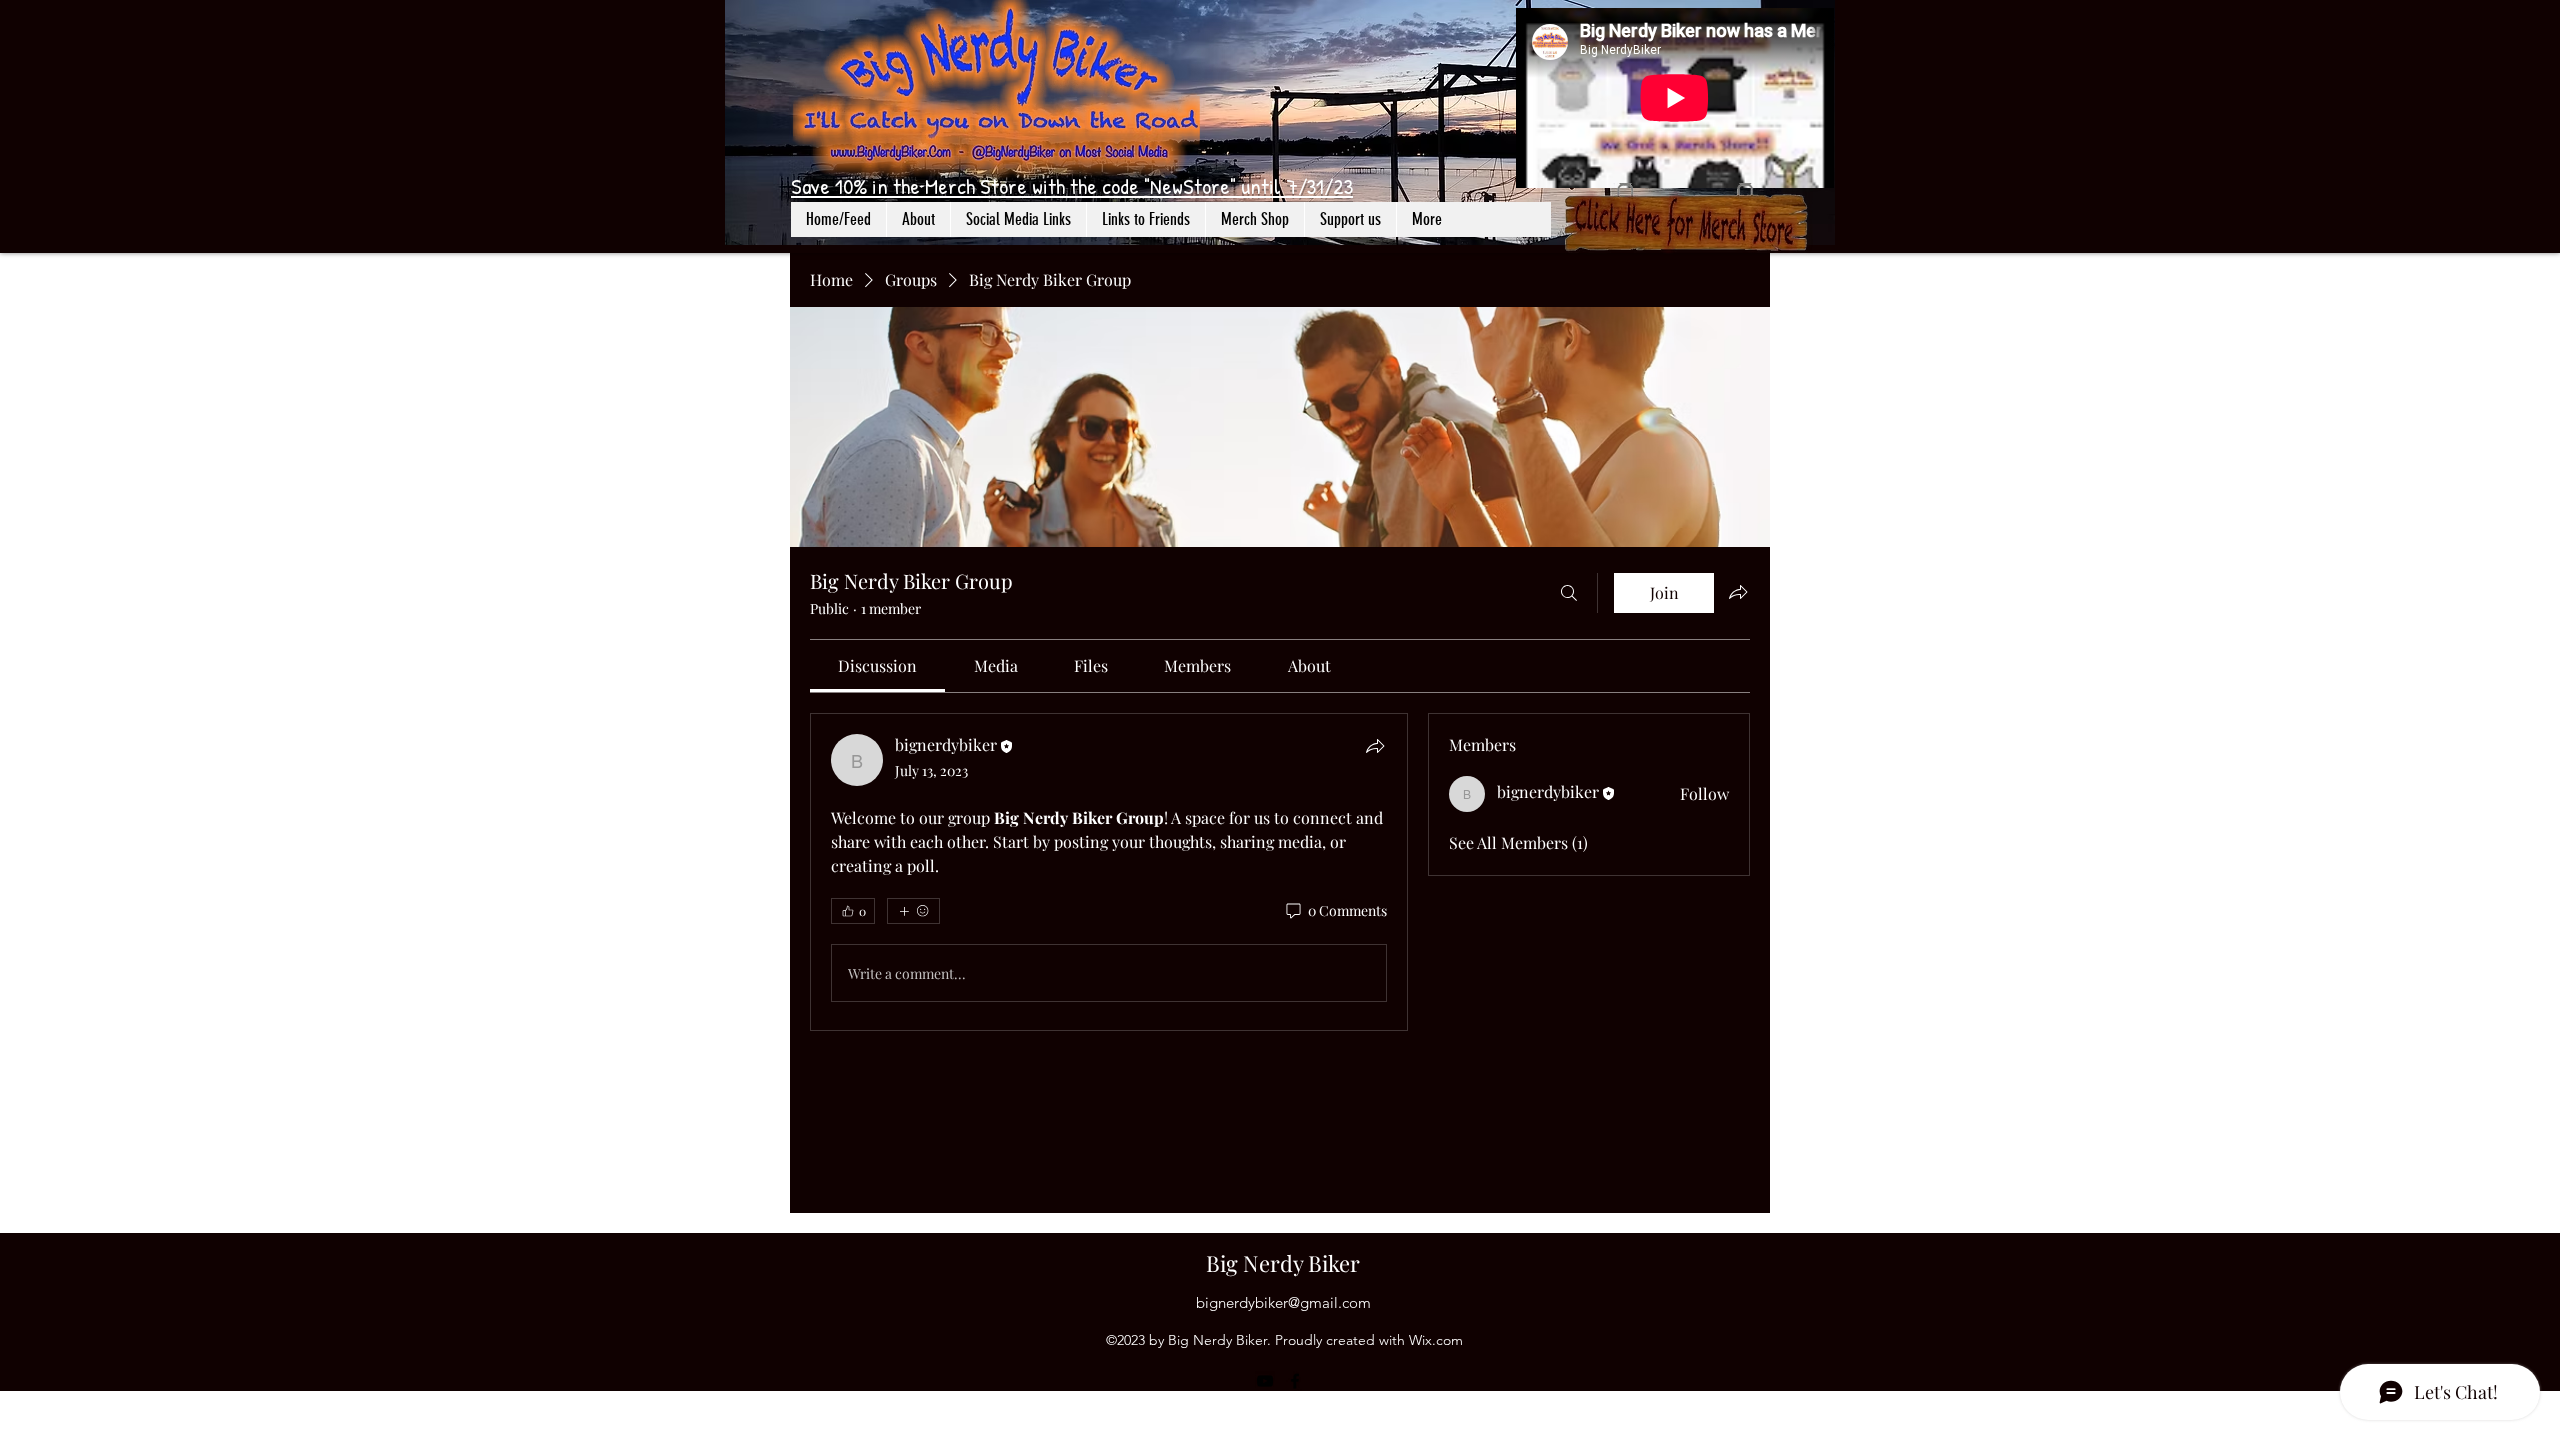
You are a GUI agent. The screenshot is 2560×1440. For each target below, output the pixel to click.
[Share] (1375, 746)
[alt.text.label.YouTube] (1265, 1381)
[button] (1018, 219)
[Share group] (1738, 592)
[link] (877, 665)
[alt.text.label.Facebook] (1295, 1381)
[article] (1109, 872)
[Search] (1569, 593)
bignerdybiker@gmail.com (1283, 1302)
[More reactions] (913, 911)
